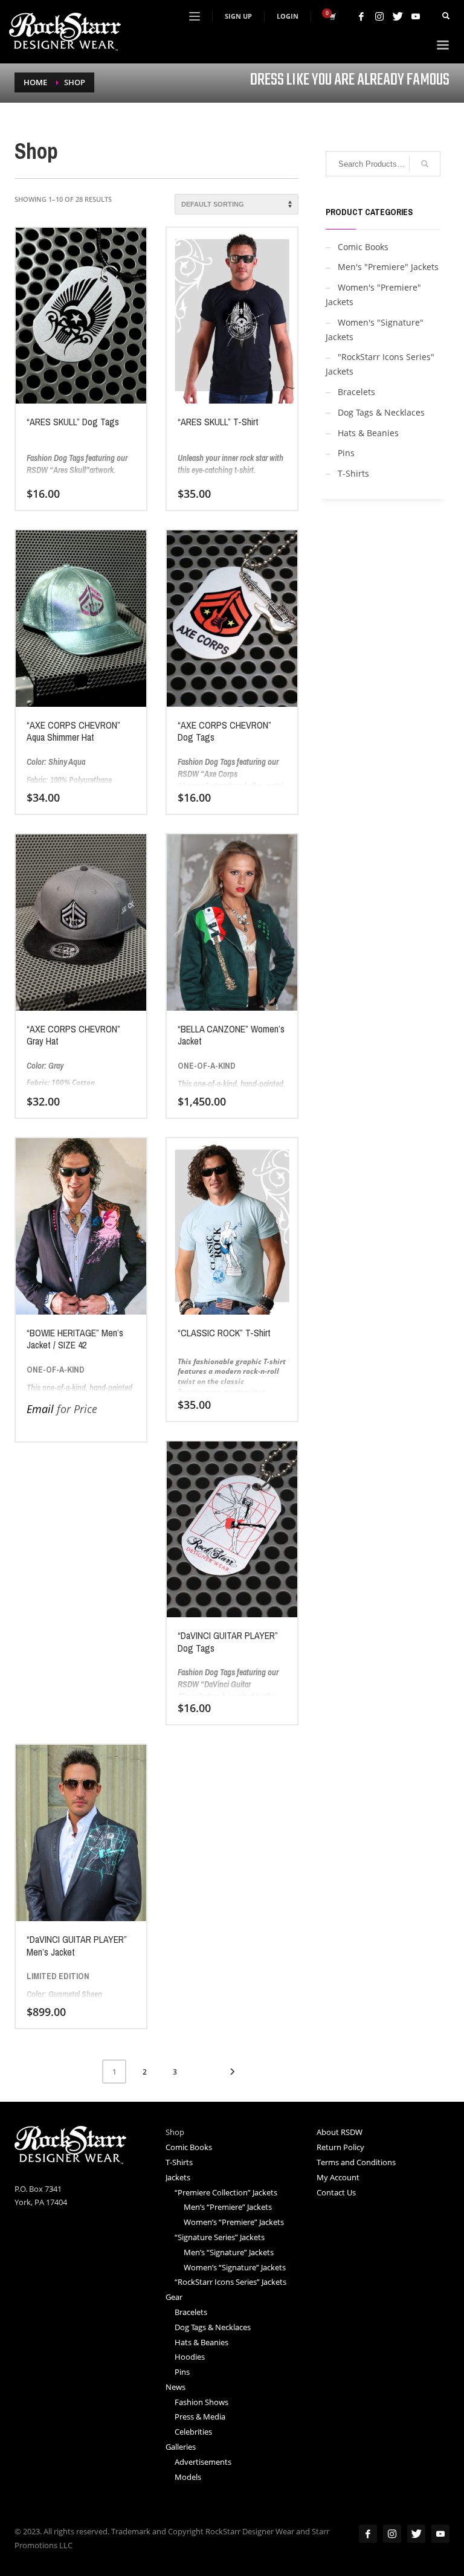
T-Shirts (353, 473)
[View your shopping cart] (332, 16)
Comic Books (363, 247)
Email (40, 1409)
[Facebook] (361, 16)
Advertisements (203, 2462)
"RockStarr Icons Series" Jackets (380, 364)
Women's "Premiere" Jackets (373, 295)
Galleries (181, 2447)
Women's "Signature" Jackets (375, 330)
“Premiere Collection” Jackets (226, 2192)
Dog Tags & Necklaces (381, 412)
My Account (338, 2177)
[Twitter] (398, 16)
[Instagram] (379, 16)
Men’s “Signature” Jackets (229, 2252)
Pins (346, 453)
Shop (175, 2132)
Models (188, 2477)
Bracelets (356, 392)
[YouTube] (416, 16)
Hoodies (190, 2357)
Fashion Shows (201, 2402)
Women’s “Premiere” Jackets (234, 2222)
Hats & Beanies (368, 433)
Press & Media (200, 2417)
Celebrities (193, 2432)
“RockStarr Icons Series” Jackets (230, 2282)
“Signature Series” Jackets (220, 2237)
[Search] (425, 164)
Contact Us (336, 2192)
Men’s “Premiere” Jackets (228, 2207)
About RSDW (340, 2132)
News (176, 2387)
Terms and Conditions (356, 2162)
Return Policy (340, 2147)
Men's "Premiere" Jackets (388, 267)
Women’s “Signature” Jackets (235, 2267)
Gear (174, 2297)
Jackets (178, 2177)
